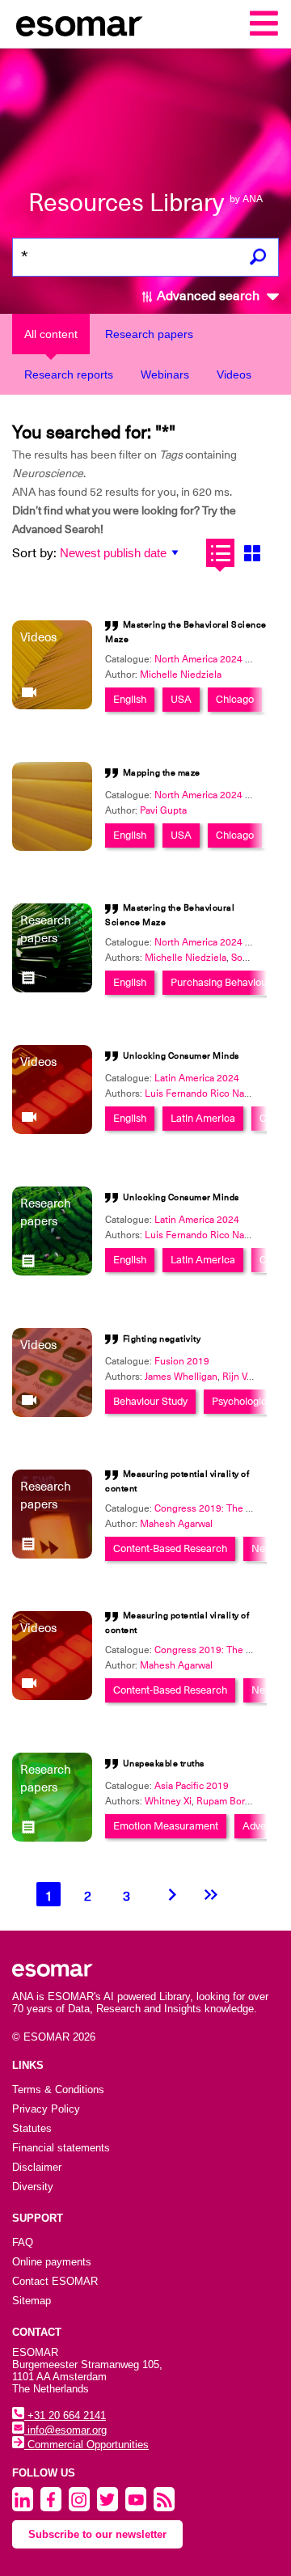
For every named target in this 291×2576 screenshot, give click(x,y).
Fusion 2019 (182, 1361)
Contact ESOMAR (55, 2281)
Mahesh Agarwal (176, 1524)
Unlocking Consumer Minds (181, 1056)
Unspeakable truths (164, 1764)
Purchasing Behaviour (221, 982)
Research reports (69, 374)
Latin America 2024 (197, 1078)
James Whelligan (181, 1377)
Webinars (165, 374)
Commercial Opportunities (86, 2445)
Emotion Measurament (166, 1826)
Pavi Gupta (163, 810)
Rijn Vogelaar (251, 1377)
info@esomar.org (65, 2430)
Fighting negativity (162, 1339)
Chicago (235, 699)
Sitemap (32, 2301)
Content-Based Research (170, 1548)
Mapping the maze (162, 773)
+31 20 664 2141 (65, 2415)
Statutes (32, 2128)
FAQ (23, 2242)
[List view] (220, 553)
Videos (234, 374)
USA (181, 699)
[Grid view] (252, 553)
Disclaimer (37, 2167)
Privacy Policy (46, 2109)
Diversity (33, 2187)
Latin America (203, 1118)
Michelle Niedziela (181, 675)
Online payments (52, 2262)
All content (51, 334)
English (130, 699)
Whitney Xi (168, 1801)
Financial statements (61, 2148)
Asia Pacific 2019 (192, 1786)
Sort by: (34, 553)
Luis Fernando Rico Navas (202, 1093)
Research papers (149, 334)
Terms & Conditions (58, 2090)
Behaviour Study (150, 1401)
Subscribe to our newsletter (97, 2534)
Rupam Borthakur (234, 1801)
